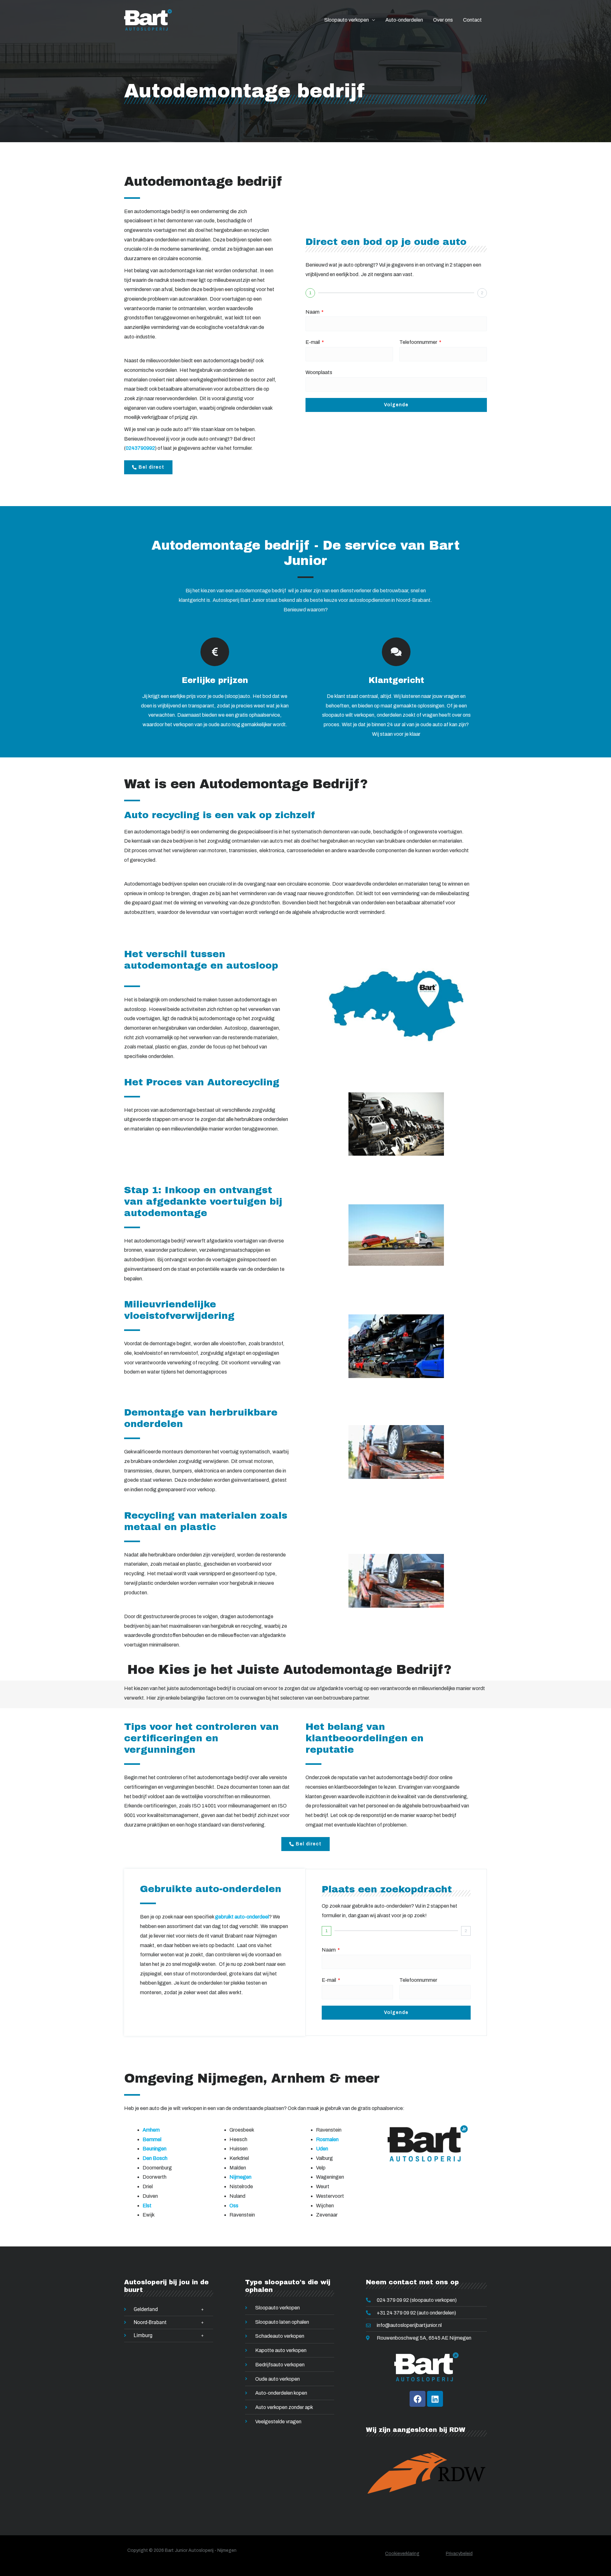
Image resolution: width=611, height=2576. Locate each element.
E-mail (313, 342)
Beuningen (155, 2149)
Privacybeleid (459, 2554)
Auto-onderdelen (404, 20)
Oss (234, 2206)
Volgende (396, 405)
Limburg (143, 2335)
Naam (313, 312)
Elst (147, 2206)
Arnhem (151, 2130)
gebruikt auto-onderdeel (242, 1917)
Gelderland (146, 2309)
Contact (472, 20)
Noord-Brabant (150, 2322)
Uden (322, 2149)
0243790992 (140, 448)
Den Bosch (155, 2158)
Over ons (443, 20)
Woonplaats (319, 372)
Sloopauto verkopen (347, 20)
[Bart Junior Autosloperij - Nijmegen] (148, 20)
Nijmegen (240, 2177)
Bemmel (152, 2139)
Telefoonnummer (419, 342)
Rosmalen (327, 2139)
